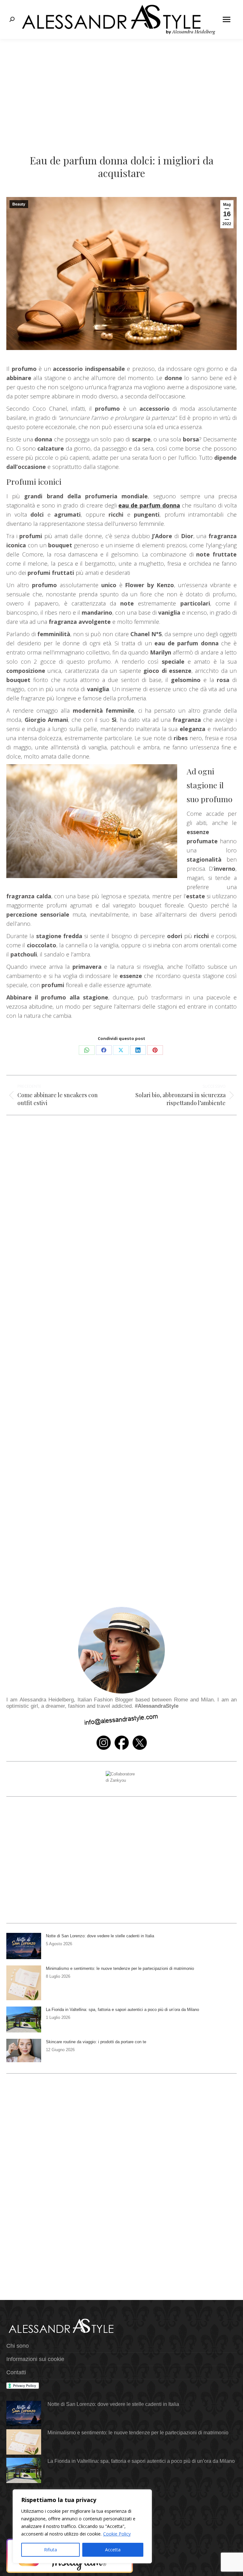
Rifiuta (50, 2550)
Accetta (113, 2550)
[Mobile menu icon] (227, 19)
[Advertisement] (121, 86)
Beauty (19, 204)
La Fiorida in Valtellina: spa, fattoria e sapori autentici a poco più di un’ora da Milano (122, 2010)
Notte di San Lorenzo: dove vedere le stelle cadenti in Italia (100, 1936)
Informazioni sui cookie (35, 2359)
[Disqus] (121, 1324)
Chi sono (18, 2346)
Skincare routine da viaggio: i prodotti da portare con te (96, 2042)
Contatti (16, 2372)
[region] (82, 2526)
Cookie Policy (117, 2534)
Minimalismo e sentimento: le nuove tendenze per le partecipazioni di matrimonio (120, 1968)
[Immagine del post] (24, 1946)
